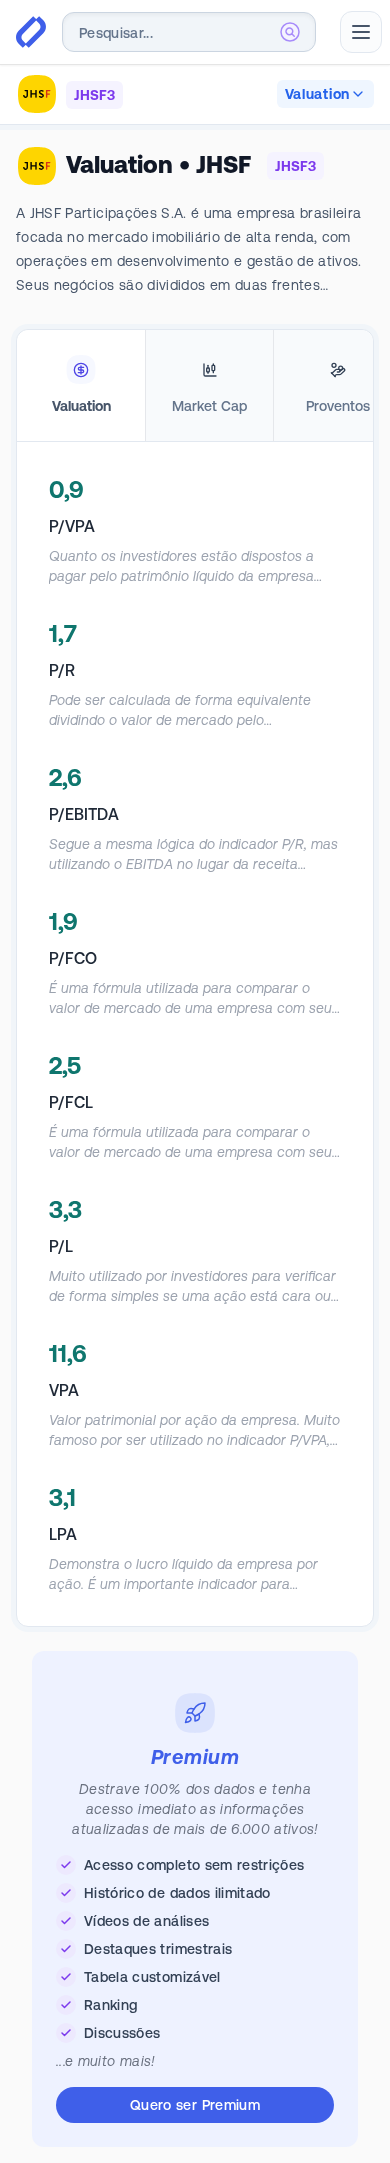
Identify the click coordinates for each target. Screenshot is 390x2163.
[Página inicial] (31, 32)
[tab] (81, 386)
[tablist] (195, 386)
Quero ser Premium (195, 2105)
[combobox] (189, 32)
